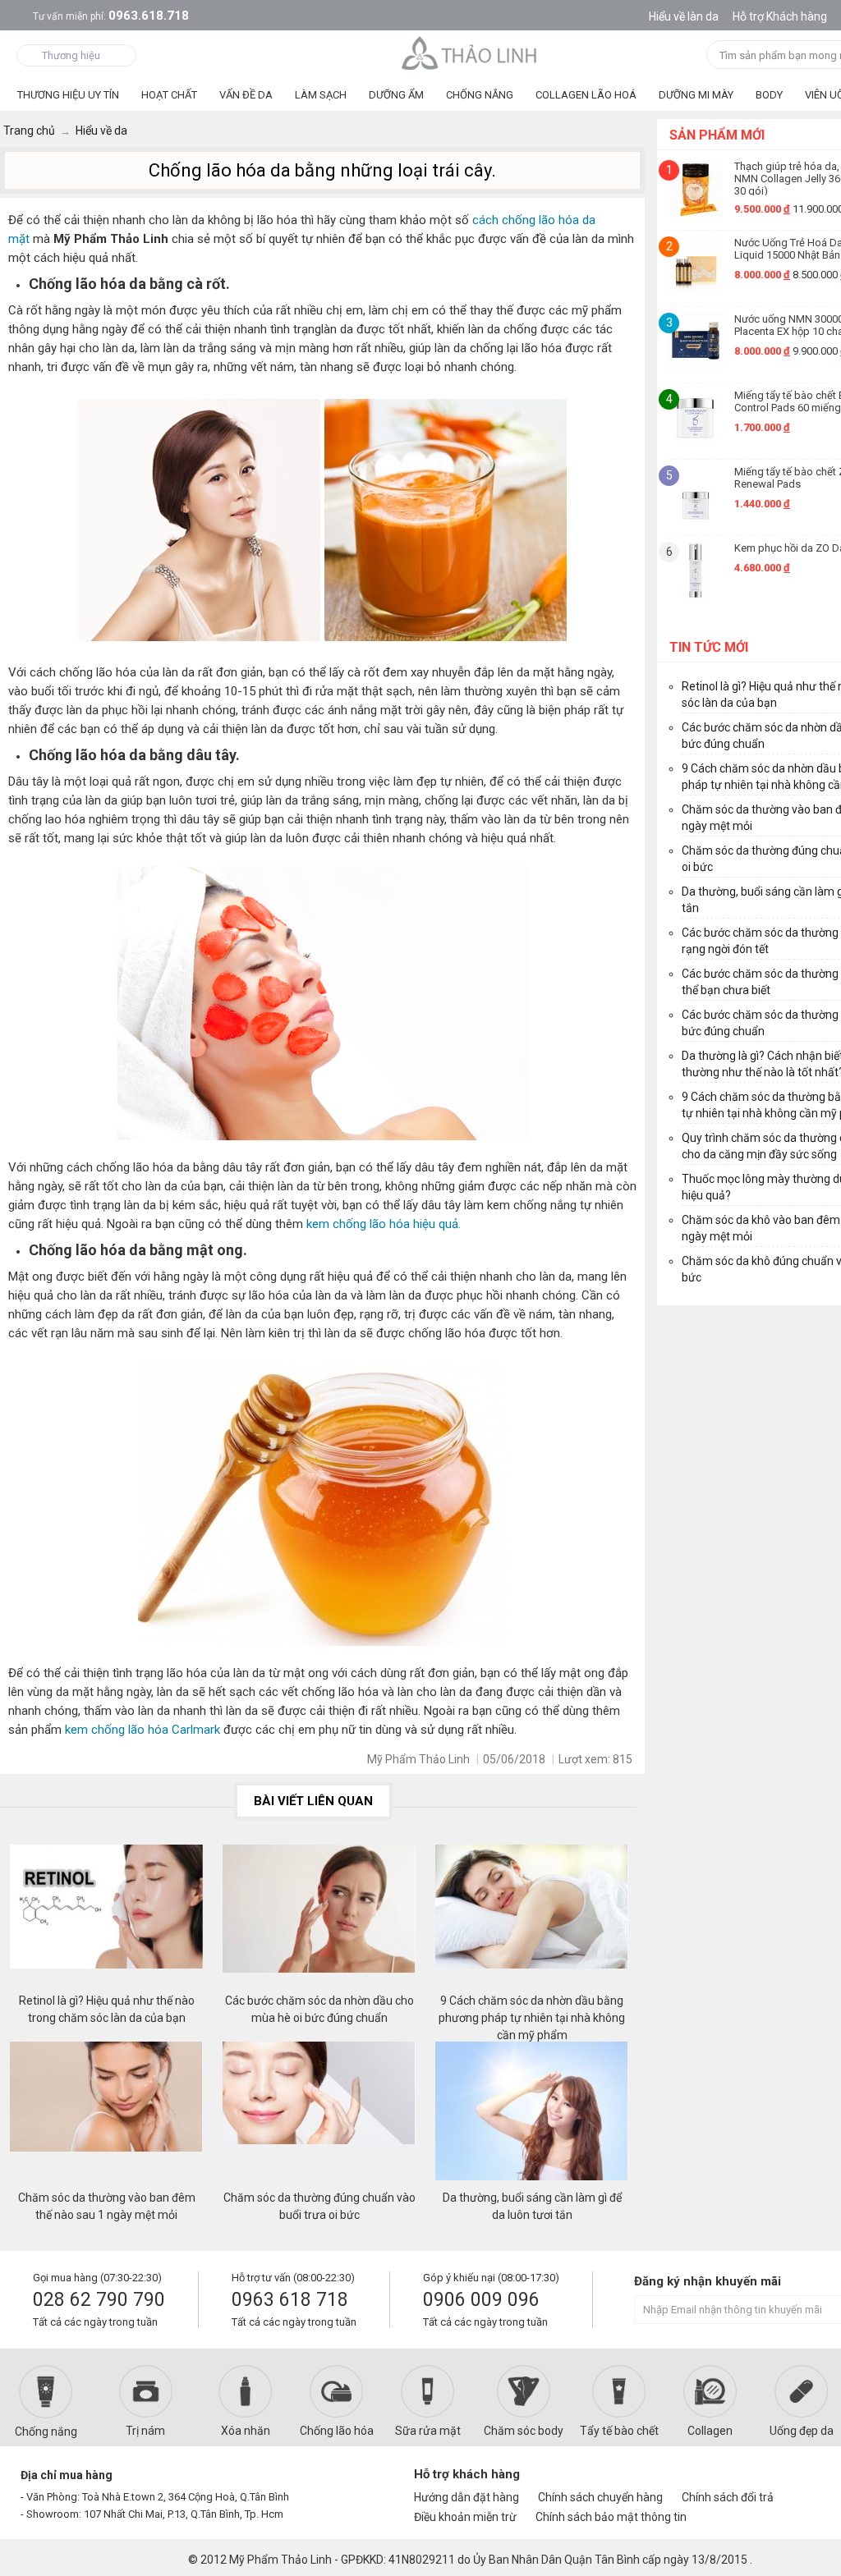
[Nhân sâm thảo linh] (470, 53)
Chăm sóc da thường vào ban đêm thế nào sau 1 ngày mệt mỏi (107, 2206)
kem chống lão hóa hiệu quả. (382, 1224)
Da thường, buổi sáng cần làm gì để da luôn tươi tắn (532, 2206)
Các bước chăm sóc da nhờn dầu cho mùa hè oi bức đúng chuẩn (319, 2009)
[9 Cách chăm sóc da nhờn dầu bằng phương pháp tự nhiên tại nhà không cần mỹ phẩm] (532, 1918)
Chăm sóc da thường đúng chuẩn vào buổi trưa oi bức (319, 2206)
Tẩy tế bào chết (619, 2431)
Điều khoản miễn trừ (465, 2517)
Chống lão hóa (337, 2431)
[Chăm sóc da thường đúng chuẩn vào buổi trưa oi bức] (319, 2115)
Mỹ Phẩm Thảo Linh (280, 2560)
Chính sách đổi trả (728, 2497)
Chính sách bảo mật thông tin (611, 2517)
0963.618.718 (111, 16)
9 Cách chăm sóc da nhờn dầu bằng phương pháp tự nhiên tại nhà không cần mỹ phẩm (532, 2010)
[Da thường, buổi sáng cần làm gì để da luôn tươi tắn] (532, 2115)
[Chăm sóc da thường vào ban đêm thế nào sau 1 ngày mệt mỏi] (107, 2115)
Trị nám (145, 2431)
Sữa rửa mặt (428, 2431)
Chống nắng (46, 2432)
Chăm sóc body (524, 2431)
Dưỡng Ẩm (396, 95)
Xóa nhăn (246, 2431)
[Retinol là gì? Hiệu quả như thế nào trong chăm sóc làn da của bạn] (107, 1918)
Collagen (710, 2431)
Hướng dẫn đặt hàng (466, 2497)
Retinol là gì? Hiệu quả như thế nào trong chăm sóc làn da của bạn (107, 2009)
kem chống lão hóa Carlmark (142, 1730)
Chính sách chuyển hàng (600, 2497)
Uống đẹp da (802, 2431)
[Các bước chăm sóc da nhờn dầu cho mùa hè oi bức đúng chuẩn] (319, 1918)
